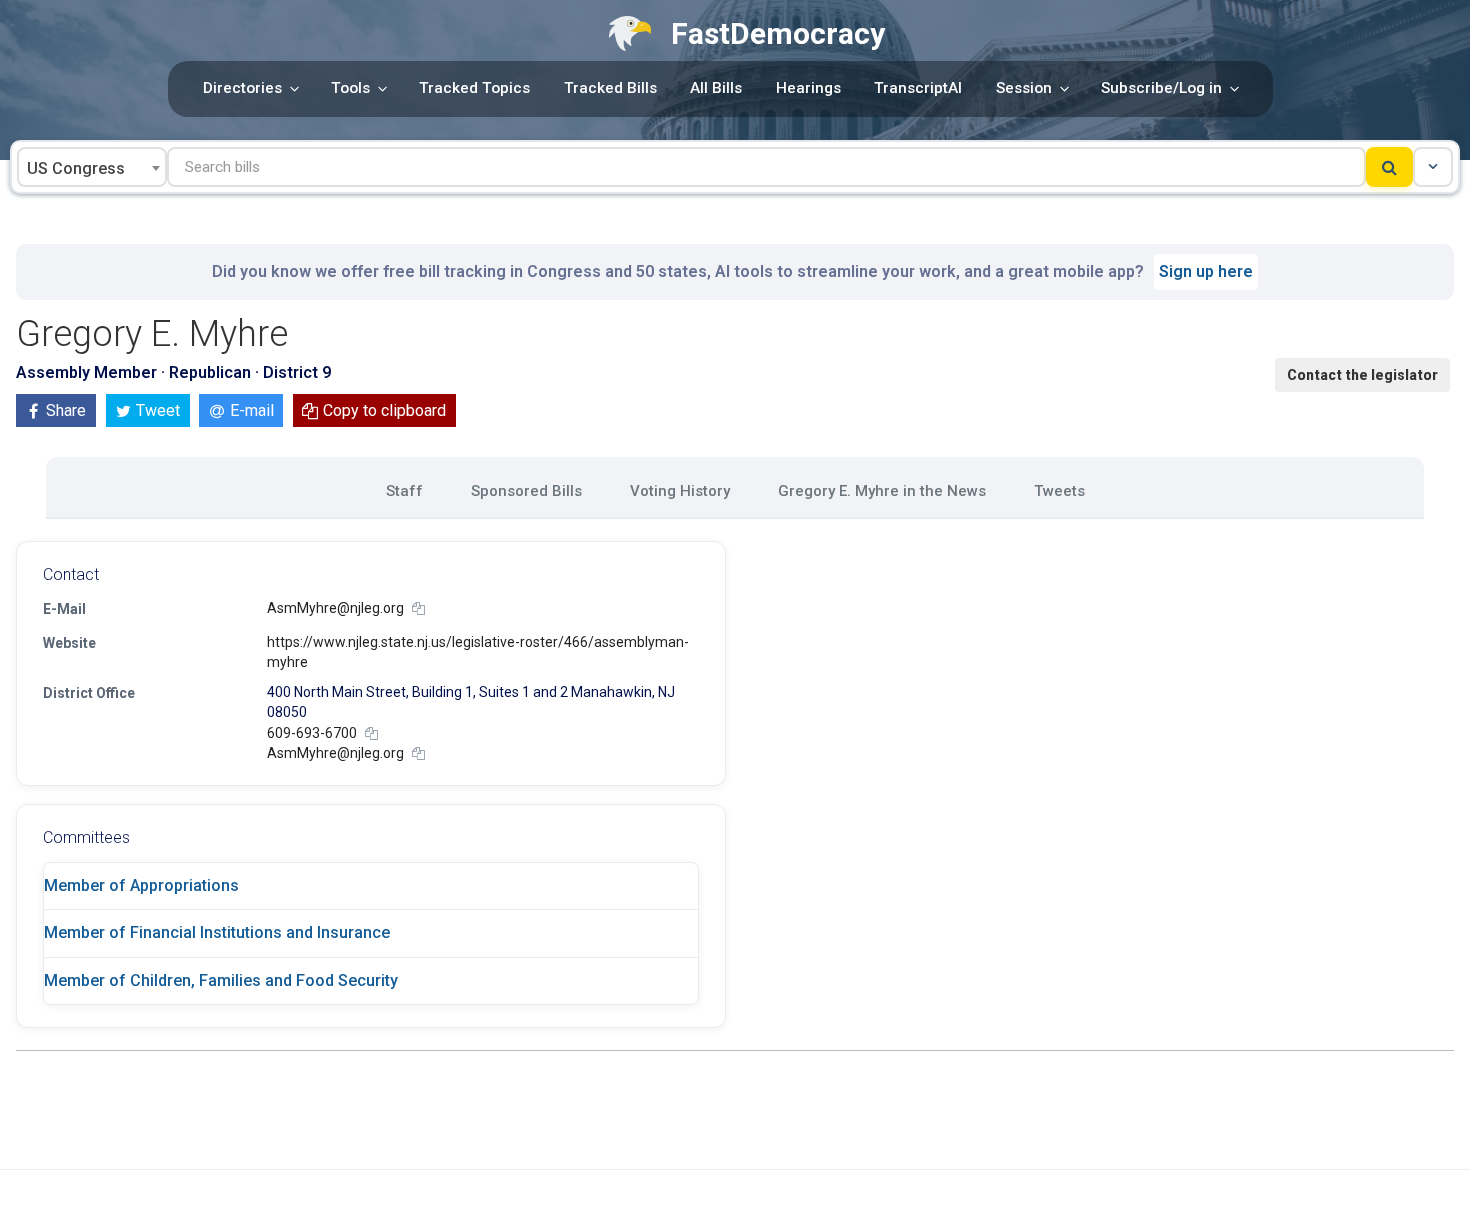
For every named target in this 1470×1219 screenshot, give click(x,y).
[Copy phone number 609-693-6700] (371, 733)
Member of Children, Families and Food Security (221, 980)
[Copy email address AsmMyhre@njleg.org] (418, 608)
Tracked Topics (474, 88)
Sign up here (1206, 271)
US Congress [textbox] (76, 168)
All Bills (716, 88)
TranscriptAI (918, 88)
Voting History (680, 491)
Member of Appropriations (141, 885)
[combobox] (92, 167)
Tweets (1059, 491)
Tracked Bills (610, 88)
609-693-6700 (312, 733)
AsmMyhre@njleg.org (335, 608)
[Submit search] (1389, 167)
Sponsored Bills (526, 491)
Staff (404, 491)
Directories (242, 88)
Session (1024, 88)
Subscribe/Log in (1161, 88)
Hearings (808, 88)
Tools (350, 88)
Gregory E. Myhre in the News (882, 491)
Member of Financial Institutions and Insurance (217, 932)
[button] (1433, 167)
